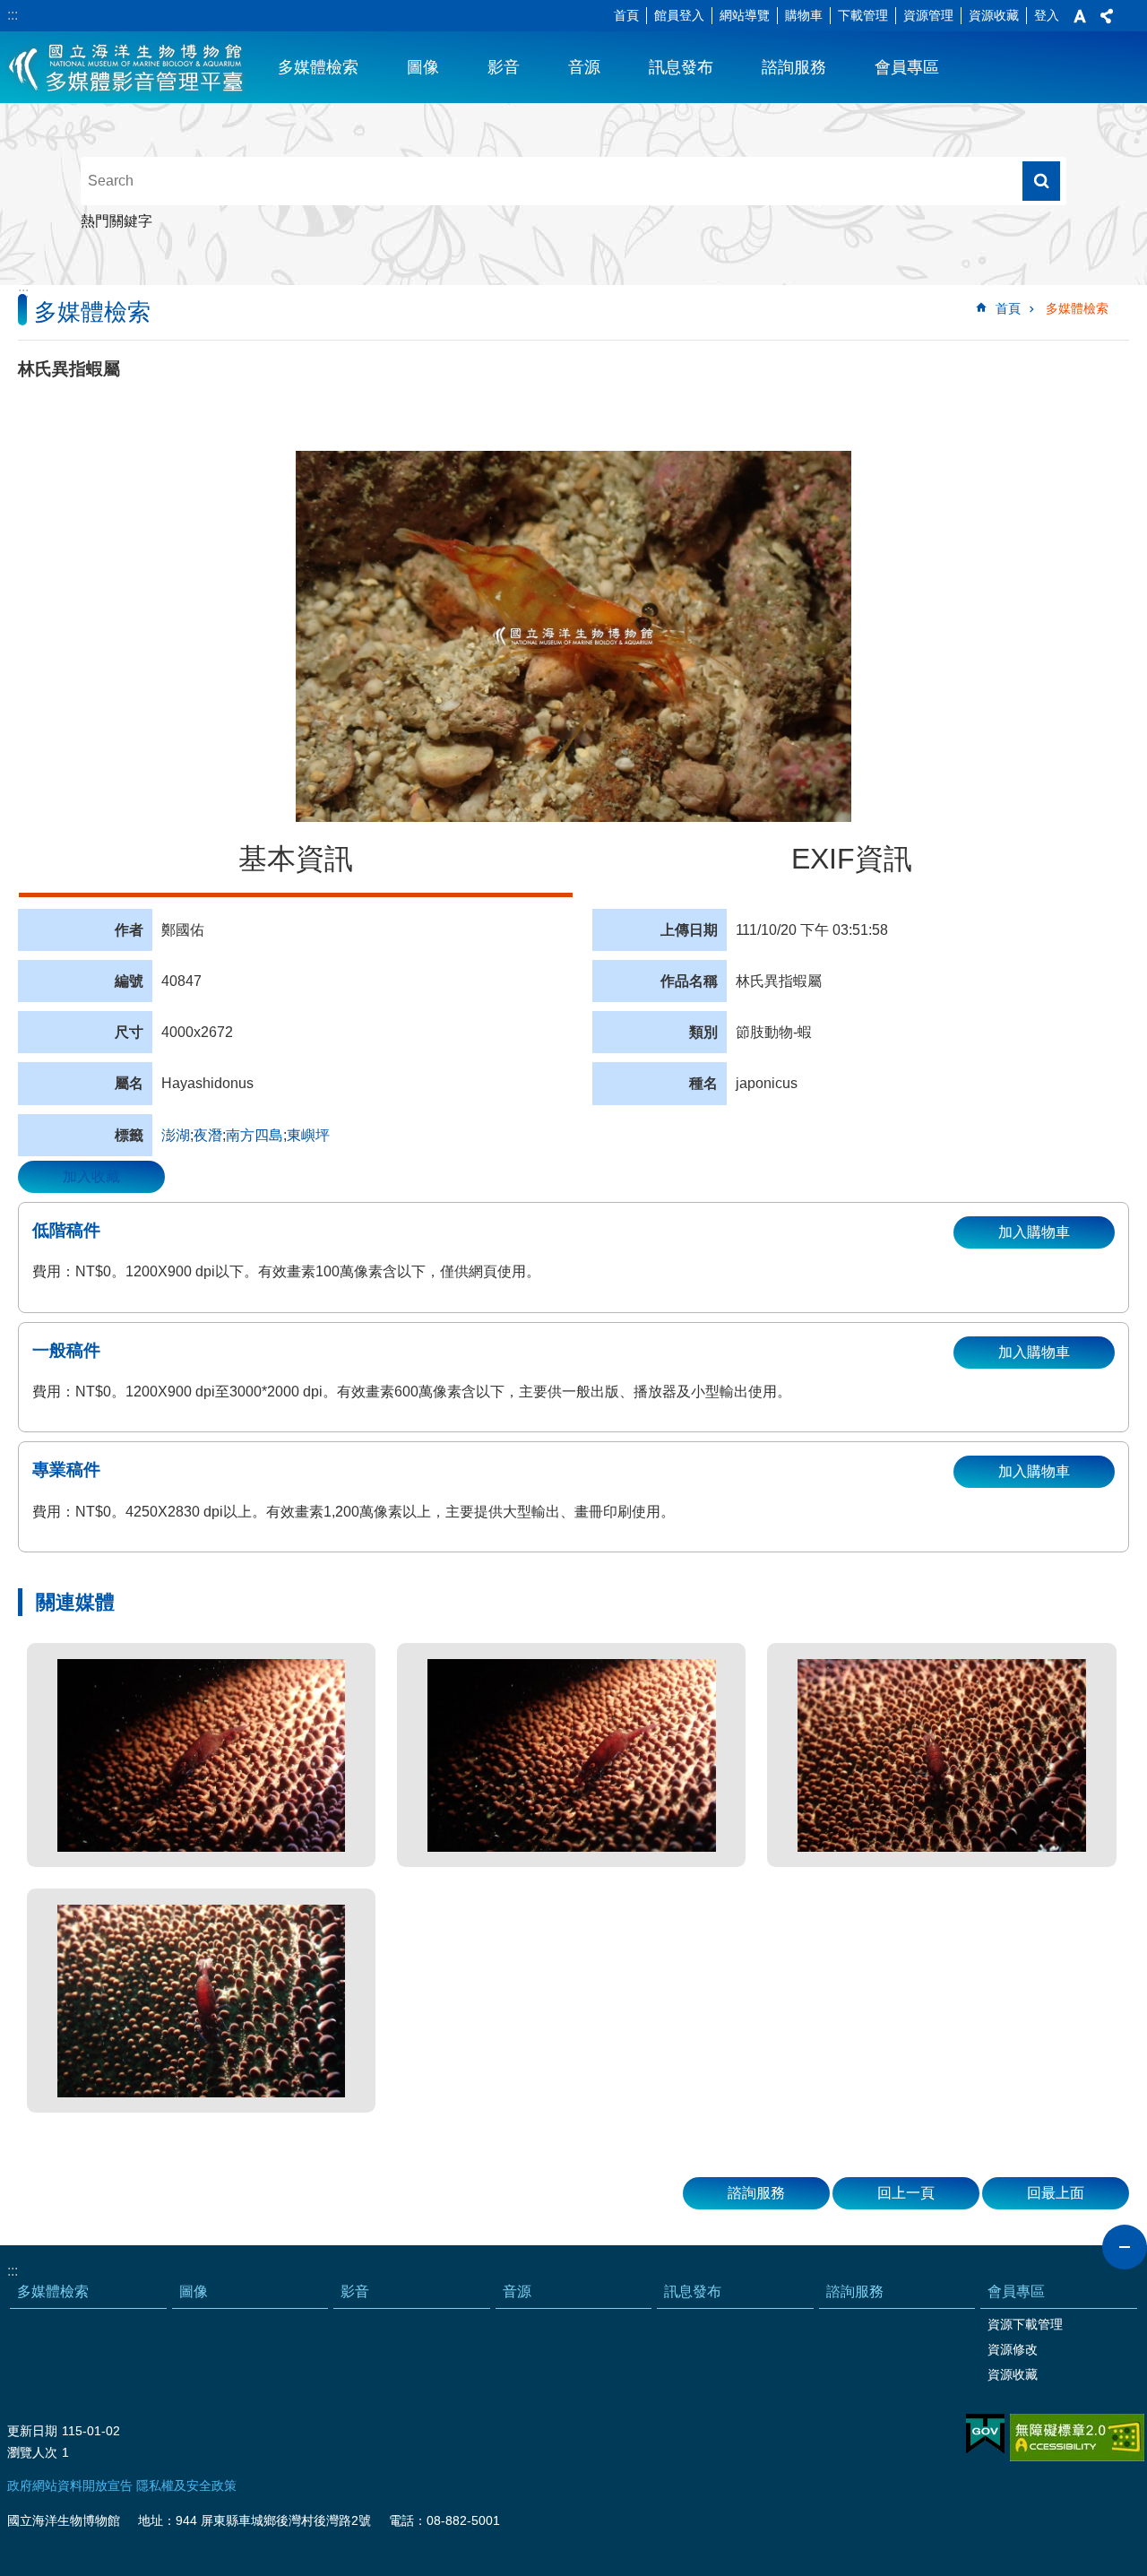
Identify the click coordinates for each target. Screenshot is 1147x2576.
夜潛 (208, 1135)
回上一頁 (906, 2193)
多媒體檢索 (318, 67)
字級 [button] (1080, 16)
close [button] (1125, 2247)
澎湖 (176, 1135)
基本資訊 (296, 859)
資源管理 (928, 15)
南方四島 (254, 1135)
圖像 (423, 67)
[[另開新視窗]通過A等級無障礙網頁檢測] (1077, 2438)
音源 (584, 67)
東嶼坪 (308, 1135)
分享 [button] (1107, 16)
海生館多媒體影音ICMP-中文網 (127, 67)
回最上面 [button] (1056, 2193)
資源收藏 (994, 15)
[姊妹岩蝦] (201, 1755)
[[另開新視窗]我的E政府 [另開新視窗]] (985, 2434)
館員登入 (679, 15)
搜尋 (1041, 181)
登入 (1047, 15)
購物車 (804, 15)
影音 (504, 67)
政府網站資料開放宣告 (70, 2485)
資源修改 (1013, 2349)
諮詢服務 (794, 67)
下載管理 (863, 15)
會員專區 (907, 67)
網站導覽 (745, 15)
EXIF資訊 (852, 859)
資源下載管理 (1025, 2324)
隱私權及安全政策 (186, 2485)
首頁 (626, 15)
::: (13, 15)
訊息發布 (681, 67)
